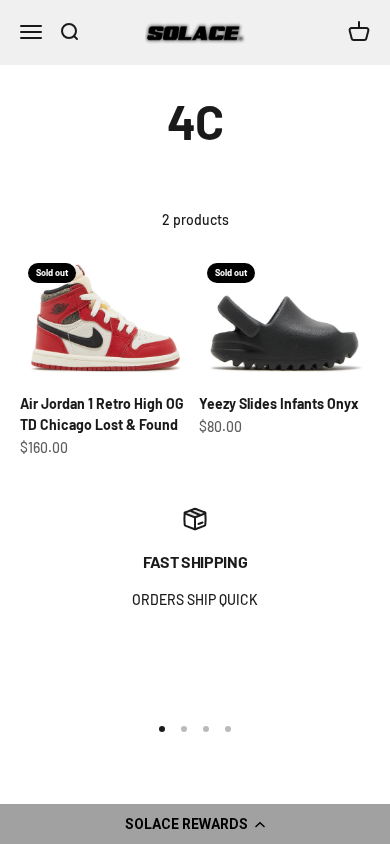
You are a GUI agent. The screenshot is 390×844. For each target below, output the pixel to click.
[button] (195, 824)
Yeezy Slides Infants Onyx (279, 403)
